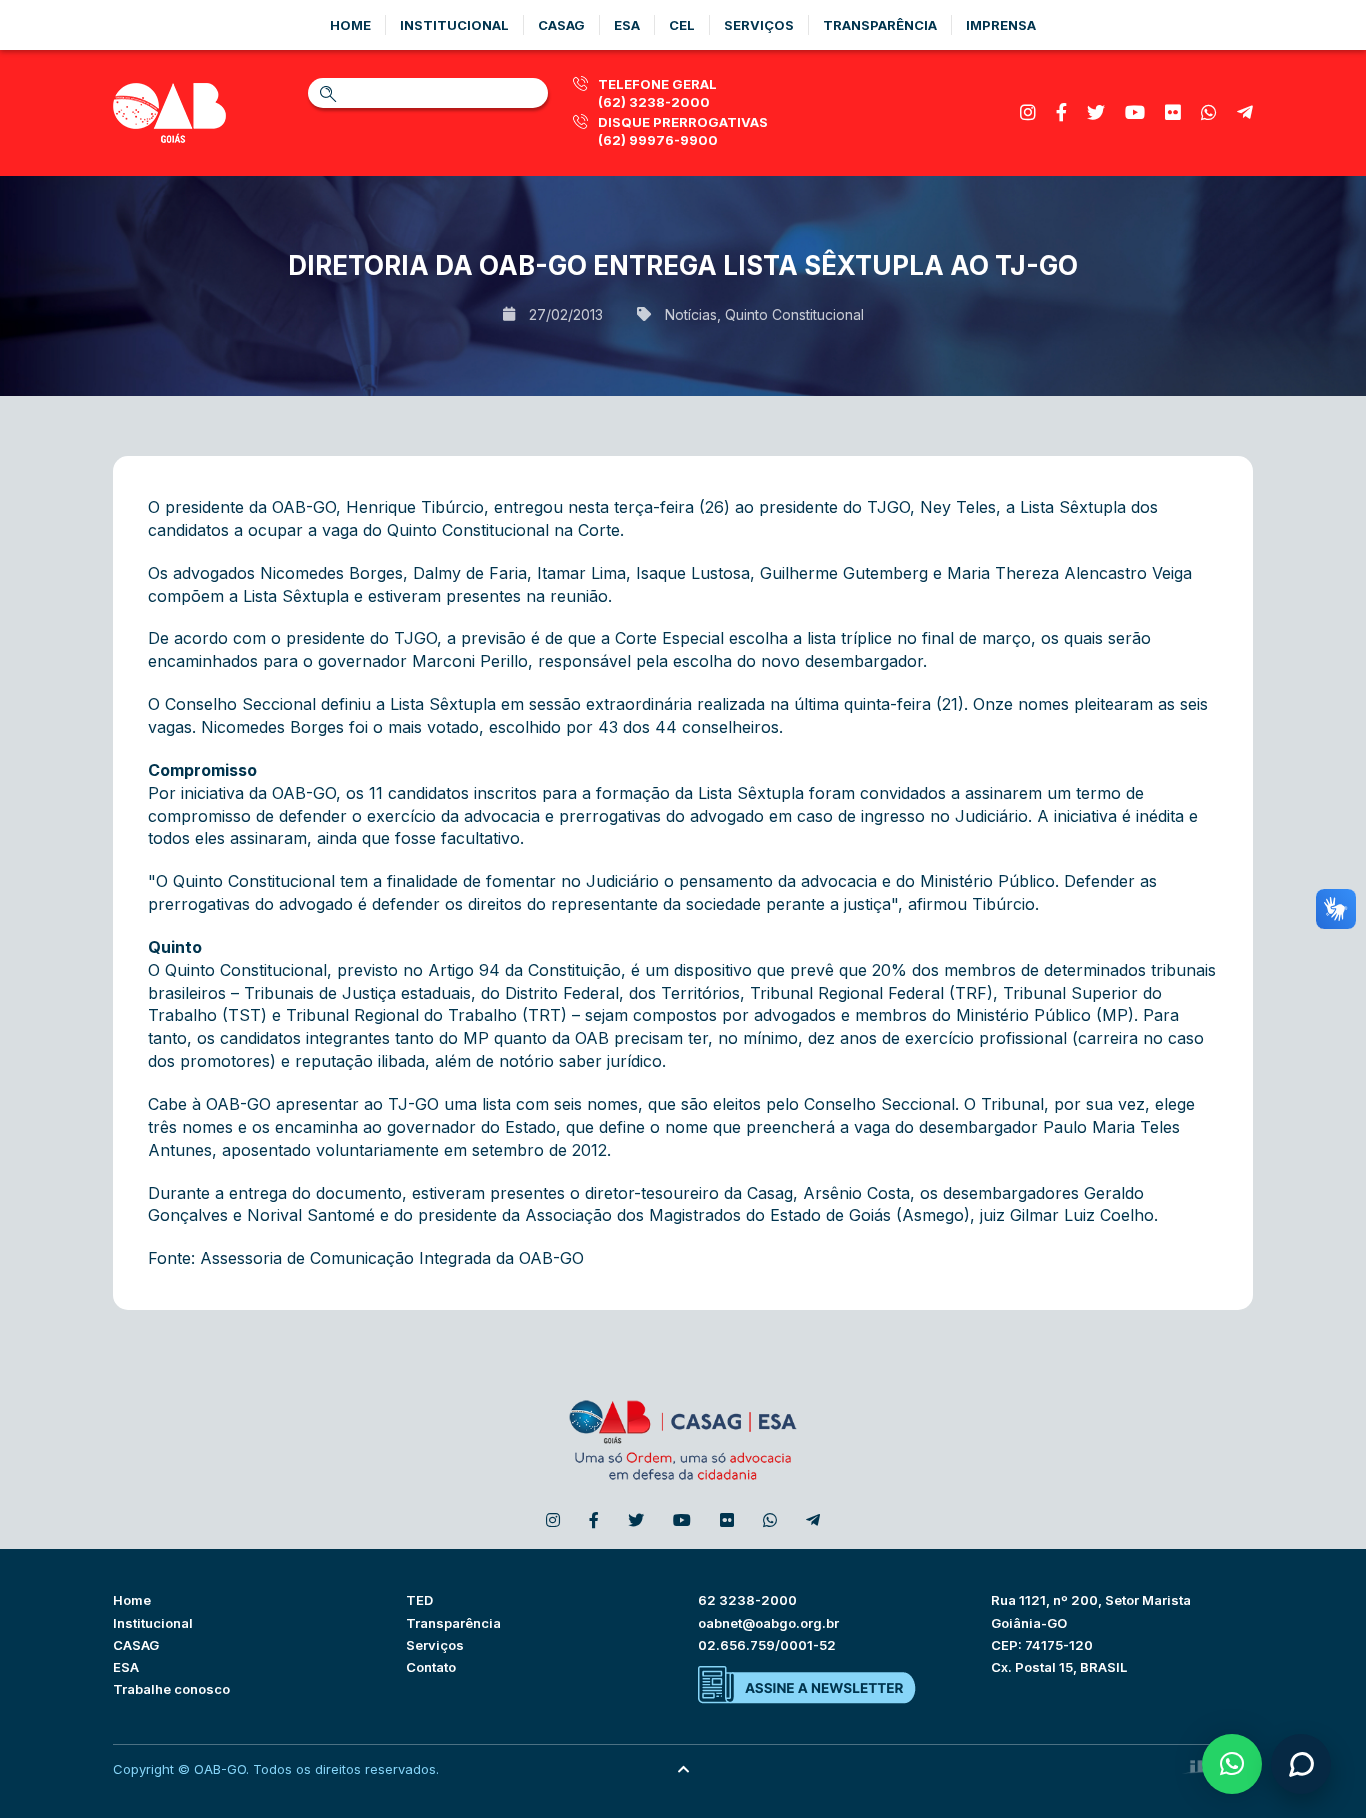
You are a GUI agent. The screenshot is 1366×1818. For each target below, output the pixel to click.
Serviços (759, 25)
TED (419, 1600)
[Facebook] (1061, 112)
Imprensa (1001, 25)
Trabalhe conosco (171, 1689)
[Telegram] (1245, 112)
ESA (126, 1667)
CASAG (136, 1645)
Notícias (691, 314)
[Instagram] (1028, 112)
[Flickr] (1173, 112)
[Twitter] (1096, 112)
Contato (431, 1667)
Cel (682, 25)
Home (350, 25)
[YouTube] (1135, 112)
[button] (1232, 1764)
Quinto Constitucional (794, 314)
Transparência (880, 25)
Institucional (454, 25)
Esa (627, 25)
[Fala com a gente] (1301, 1764)
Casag (561, 25)
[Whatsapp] (1209, 112)
